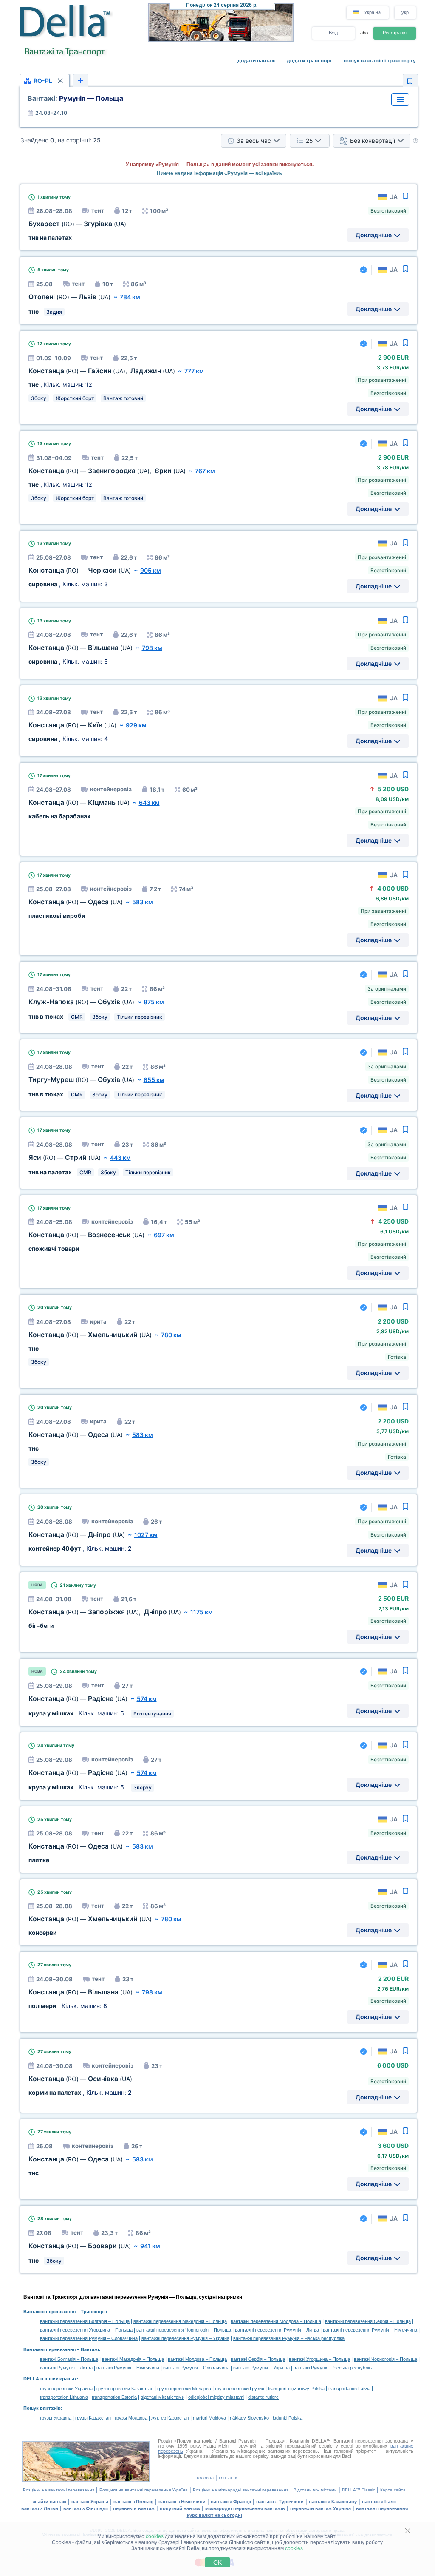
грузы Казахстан (93, 2418)
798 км (152, 648)
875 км (154, 1002)
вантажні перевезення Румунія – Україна (185, 2338)
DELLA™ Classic (359, 2490)
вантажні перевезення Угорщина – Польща (86, 2330)
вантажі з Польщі (133, 2502)
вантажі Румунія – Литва (66, 2368)
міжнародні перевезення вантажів (245, 2508)
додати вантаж (256, 61)
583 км (143, 902)
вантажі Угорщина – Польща (319, 2359)
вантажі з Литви (40, 2508)
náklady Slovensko (249, 2418)
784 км (130, 297)
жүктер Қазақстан (170, 2418)
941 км (150, 2246)
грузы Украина (56, 2418)
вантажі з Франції (231, 2502)
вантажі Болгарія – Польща (69, 2359)
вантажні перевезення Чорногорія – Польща (184, 2330)
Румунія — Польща (75, 98)
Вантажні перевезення (49, 2312)
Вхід (333, 33)
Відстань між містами (315, 2490)
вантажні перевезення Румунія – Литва (277, 2330)
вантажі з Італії (379, 2502)
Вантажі (90, 2349)
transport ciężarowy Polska (296, 2389)
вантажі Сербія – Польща (258, 2359)
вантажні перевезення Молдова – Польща (276, 2321)
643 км (149, 802)
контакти (228, 2478)
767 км (205, 471)
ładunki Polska (288, 2418)
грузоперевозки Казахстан (125, 2389)
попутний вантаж (180, 2508)
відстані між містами (162, 2397)
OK (217, 2562)
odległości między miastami (216, 2397)
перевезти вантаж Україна (321, 2508)
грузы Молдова (131, 2418)
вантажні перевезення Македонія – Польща (180, 2321)
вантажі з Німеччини (182, 2502)
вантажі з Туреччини (280, 2502)
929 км (136, 725)
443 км (120, 1157)
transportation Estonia (114, 2397)
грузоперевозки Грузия (240, 2389)
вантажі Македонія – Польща (133, 2359)
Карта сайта (393, 2490)
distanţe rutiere (263, 2397)
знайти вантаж (49, 2502)
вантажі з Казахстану (333, 2502)
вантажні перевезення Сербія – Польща (368, 2321)
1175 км (202, 1612)
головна (205, 2478)
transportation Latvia (349, 2389)
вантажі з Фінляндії (86, 2508)
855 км (154, 1080)
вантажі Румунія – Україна (261, 2368)
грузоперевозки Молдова (184, 2389)
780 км (171, 1335)
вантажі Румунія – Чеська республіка (333, 2368)
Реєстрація (395, 33)
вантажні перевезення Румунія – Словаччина (89, 2338)
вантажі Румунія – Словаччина (196, 2368)
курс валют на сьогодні (215, 2515)
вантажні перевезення (382, 2508)
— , (102, 371)
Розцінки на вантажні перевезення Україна (144, 2490)
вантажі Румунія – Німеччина (128, 2368)
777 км (194, 371)
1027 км (146, 1535)
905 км (151, 570)
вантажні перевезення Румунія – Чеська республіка (289, 2338)
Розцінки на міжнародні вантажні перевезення (241, 2490)
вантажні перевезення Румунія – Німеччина (370, 2330)
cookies (155, 2536)
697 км (164, 1235)
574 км (147, 1699)
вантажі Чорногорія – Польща (386, 2359)
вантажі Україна (90, 2502)
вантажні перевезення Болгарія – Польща (85, 2321)
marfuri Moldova (209, 2418)
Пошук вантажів (42, 2408)
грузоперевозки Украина (66, 2389)
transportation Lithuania (64, 2397)
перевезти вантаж (134, 2508)
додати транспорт (309, 61)
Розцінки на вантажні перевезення (59, 2490)
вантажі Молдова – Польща (197, 2359)
